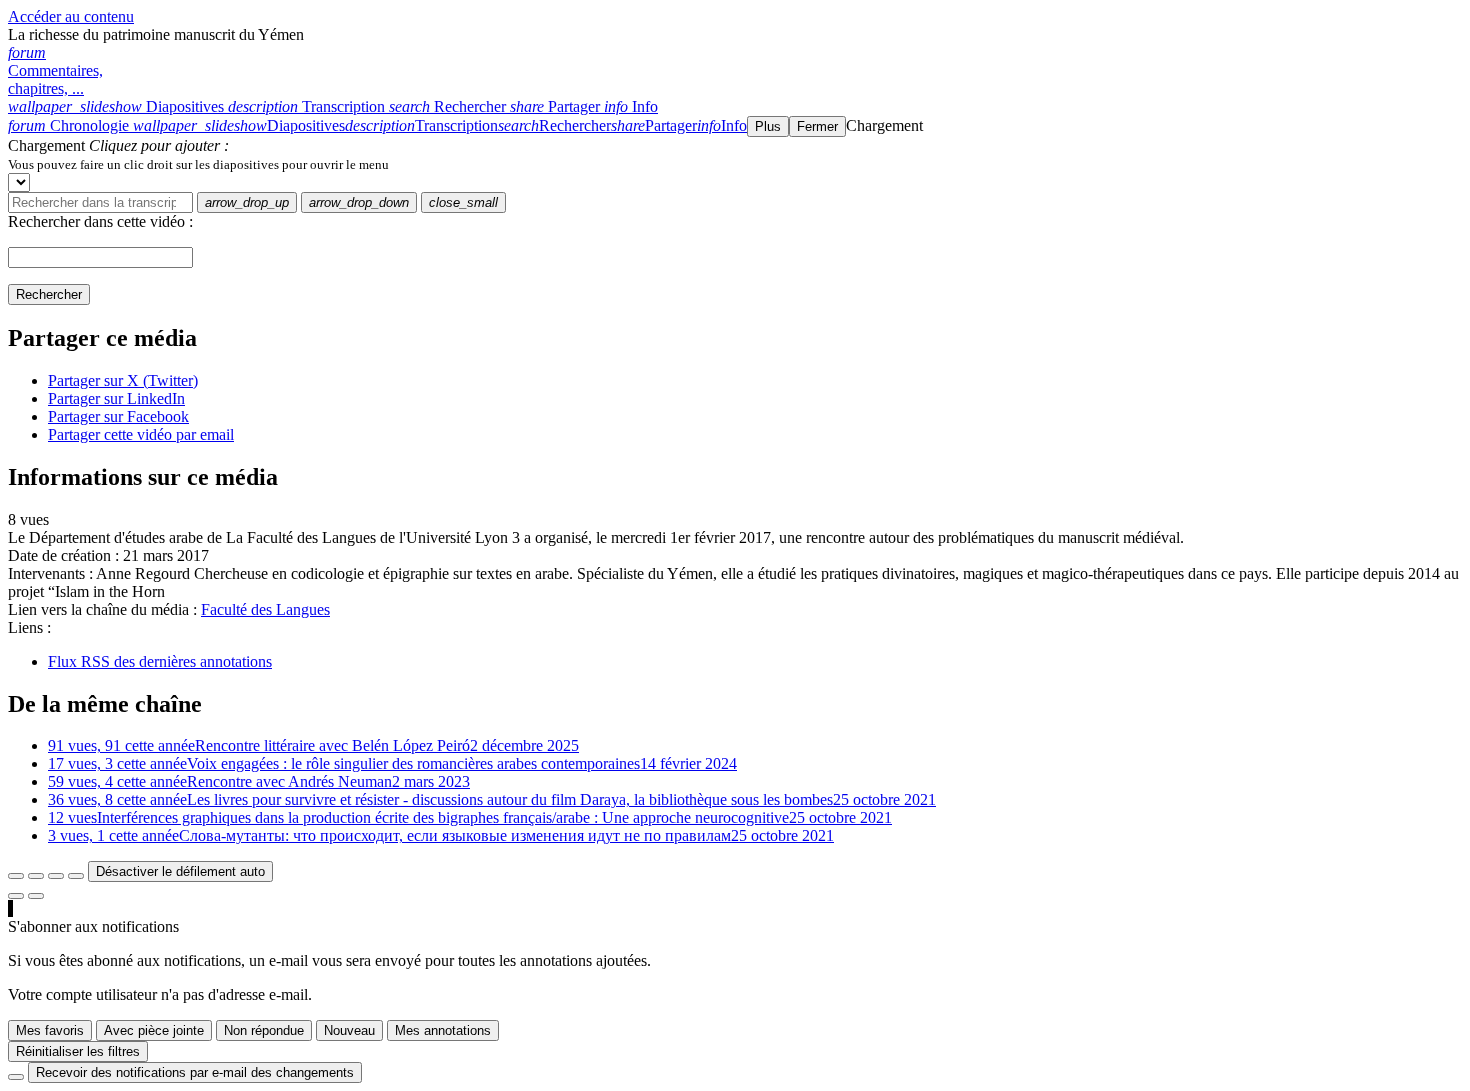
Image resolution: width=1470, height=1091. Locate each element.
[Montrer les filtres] (36, 876)
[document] (735, 164)
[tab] (118, 106)
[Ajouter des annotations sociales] (16, 896)
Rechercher (49, 294)
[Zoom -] (56, 876)
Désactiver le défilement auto (180, 871)
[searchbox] (100, 202)
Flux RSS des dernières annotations (160, 661)
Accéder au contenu (71, 16)
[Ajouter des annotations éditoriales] (36, 896)
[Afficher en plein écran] (16, 876)
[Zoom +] (76, 876)
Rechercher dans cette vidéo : (100, 221)
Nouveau (349, 1030)
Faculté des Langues (265, 609)
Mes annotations (443, 1030)
